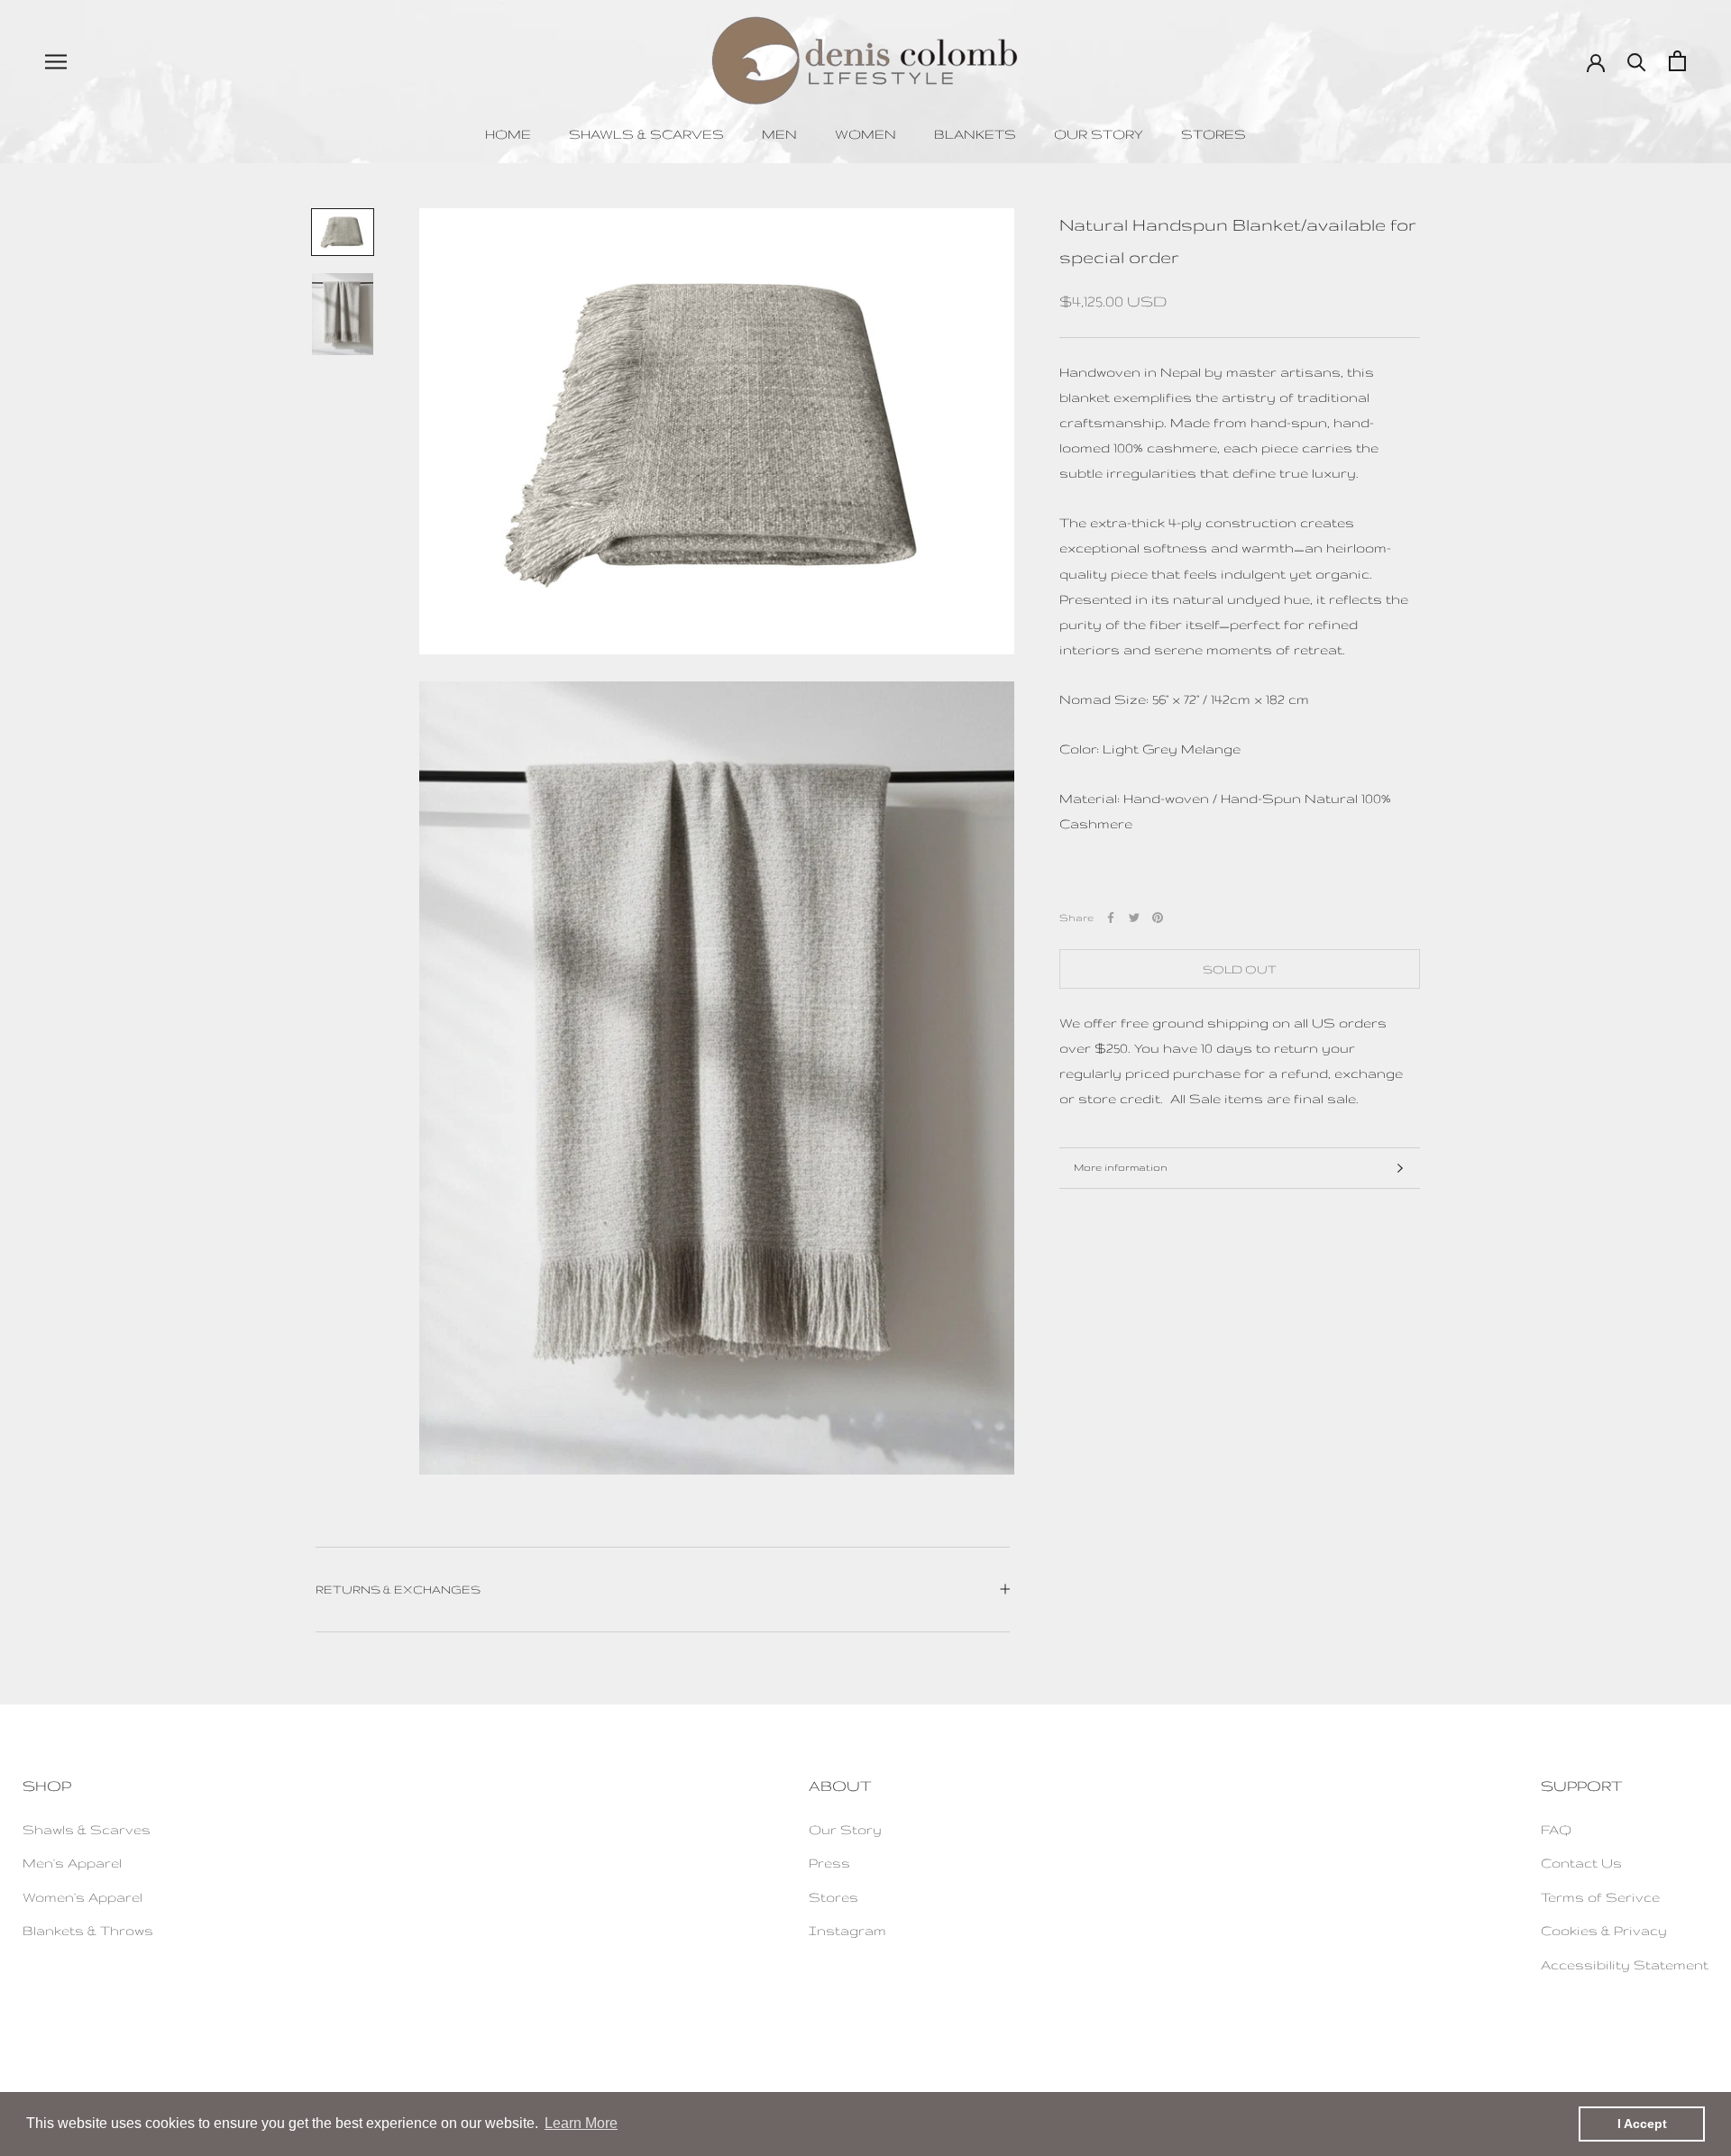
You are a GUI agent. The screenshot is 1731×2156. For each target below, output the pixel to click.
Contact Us (1581, 1863)
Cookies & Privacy (1604, 1930)
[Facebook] (1111, 918)
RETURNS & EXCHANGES (398, 1589)
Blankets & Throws (88, 1930)
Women (865, 134)
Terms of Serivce (1600, 1897)
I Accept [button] (1642, 2124)
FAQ (1556, 1829)
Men (779, 134)
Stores (1214, 134)
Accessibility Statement (1625, 1964)
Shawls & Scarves (646, 134)
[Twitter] (1134, 918)
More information (1121, 1167)
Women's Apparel (82, 1897)
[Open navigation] (56, 61)
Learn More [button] (581, 2123)
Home (508, 134)
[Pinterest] (1158, 918)
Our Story (1099, 134)
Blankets (975, 134)
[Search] (1637, 61)
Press (829, 1863)
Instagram (847, 1930)
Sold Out (1240, 969)
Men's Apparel (72, 1863)
